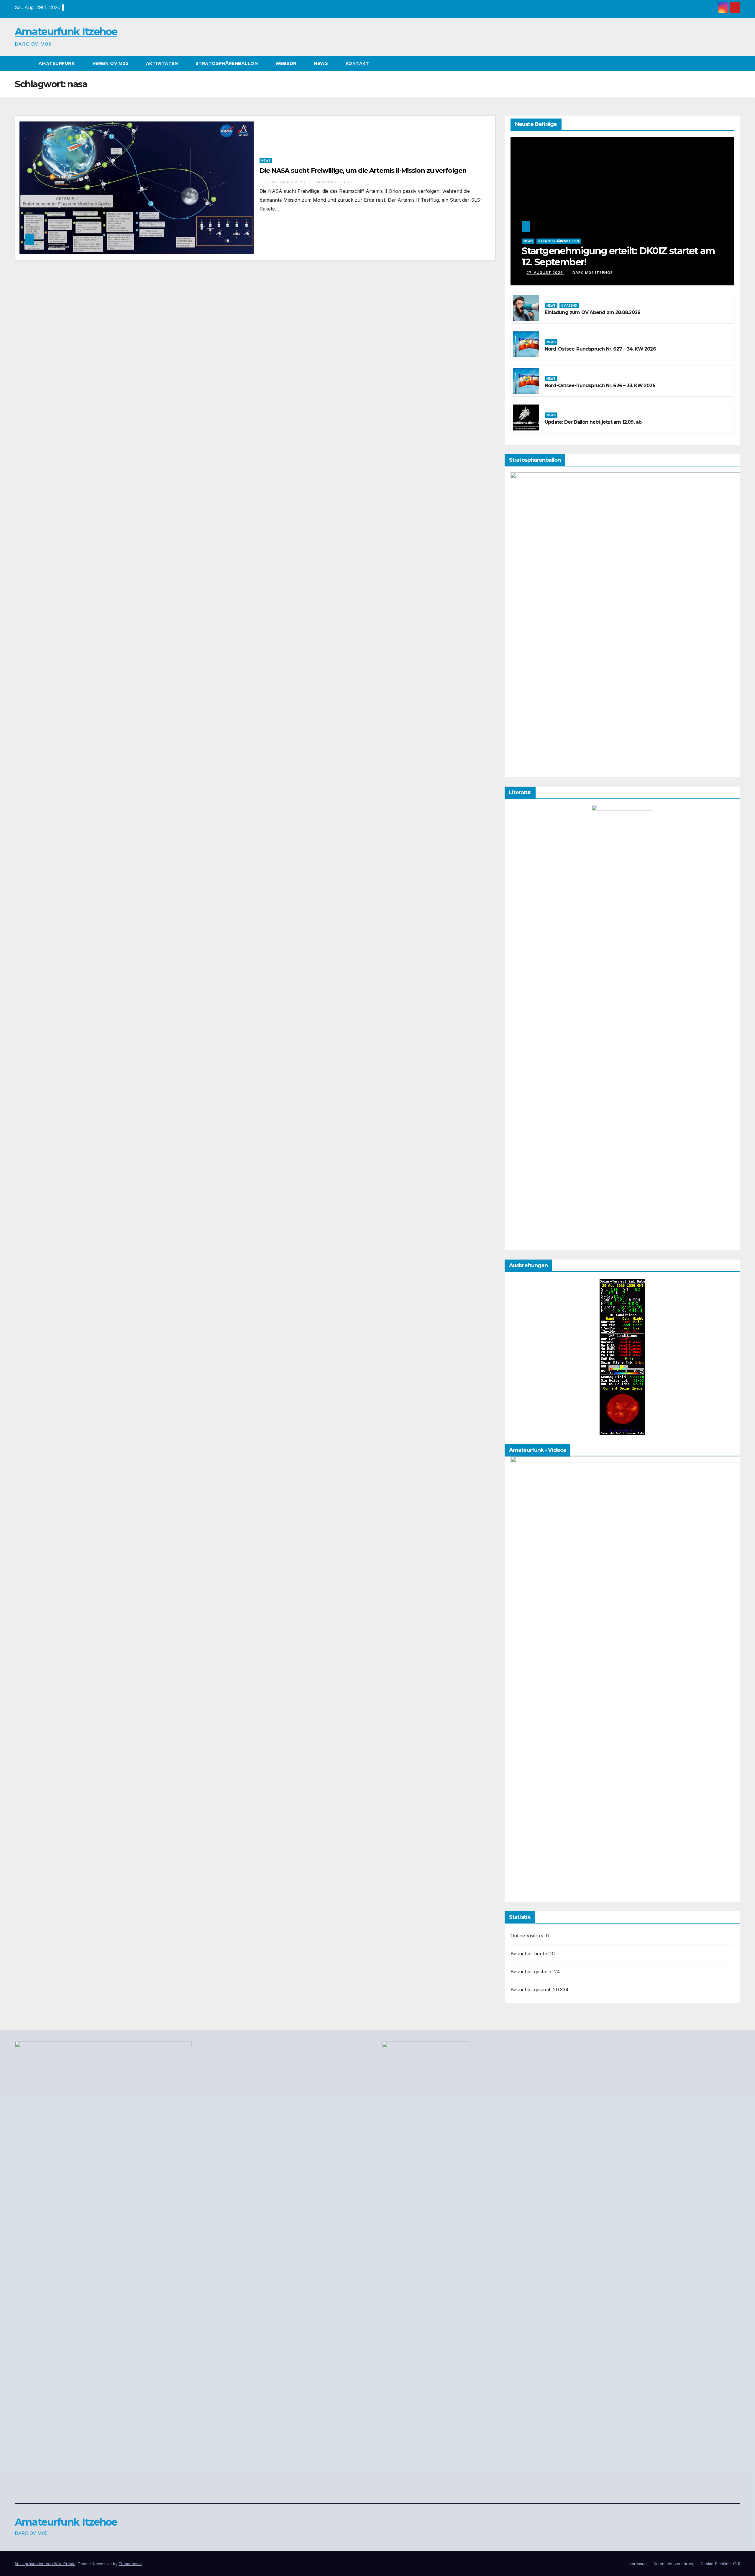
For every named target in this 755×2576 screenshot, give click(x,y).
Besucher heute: (530, 1954)
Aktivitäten (163, 63)
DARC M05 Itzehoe (335, 182)
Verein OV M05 (111, 63)
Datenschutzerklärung (674, 2564)
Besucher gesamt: (532, 1990)
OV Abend (569, 305)
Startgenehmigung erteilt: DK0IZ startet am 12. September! (618, 256)
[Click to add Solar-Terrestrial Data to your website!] (622, 1357)
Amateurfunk (57, 63)
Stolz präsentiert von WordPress (45, 2564)
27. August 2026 (545, 273)
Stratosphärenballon (227, 63)
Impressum (638, 2564)
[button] (736, 63)
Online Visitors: (528, 1936)
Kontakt (357, 63)
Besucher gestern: (532, 1972)
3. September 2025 (285, 182)
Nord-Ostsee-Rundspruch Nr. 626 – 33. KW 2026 (600, 386)
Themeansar (130, 2564)
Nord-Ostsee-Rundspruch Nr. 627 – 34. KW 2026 (600, 349)
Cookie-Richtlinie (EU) (720, 2564)
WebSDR (287, 63)
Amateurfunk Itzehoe (66, 32)
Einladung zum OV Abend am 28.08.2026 (592, 312)
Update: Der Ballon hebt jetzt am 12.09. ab (593, 422)
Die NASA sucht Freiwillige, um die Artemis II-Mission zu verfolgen (363, 171)
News (322, 63)
